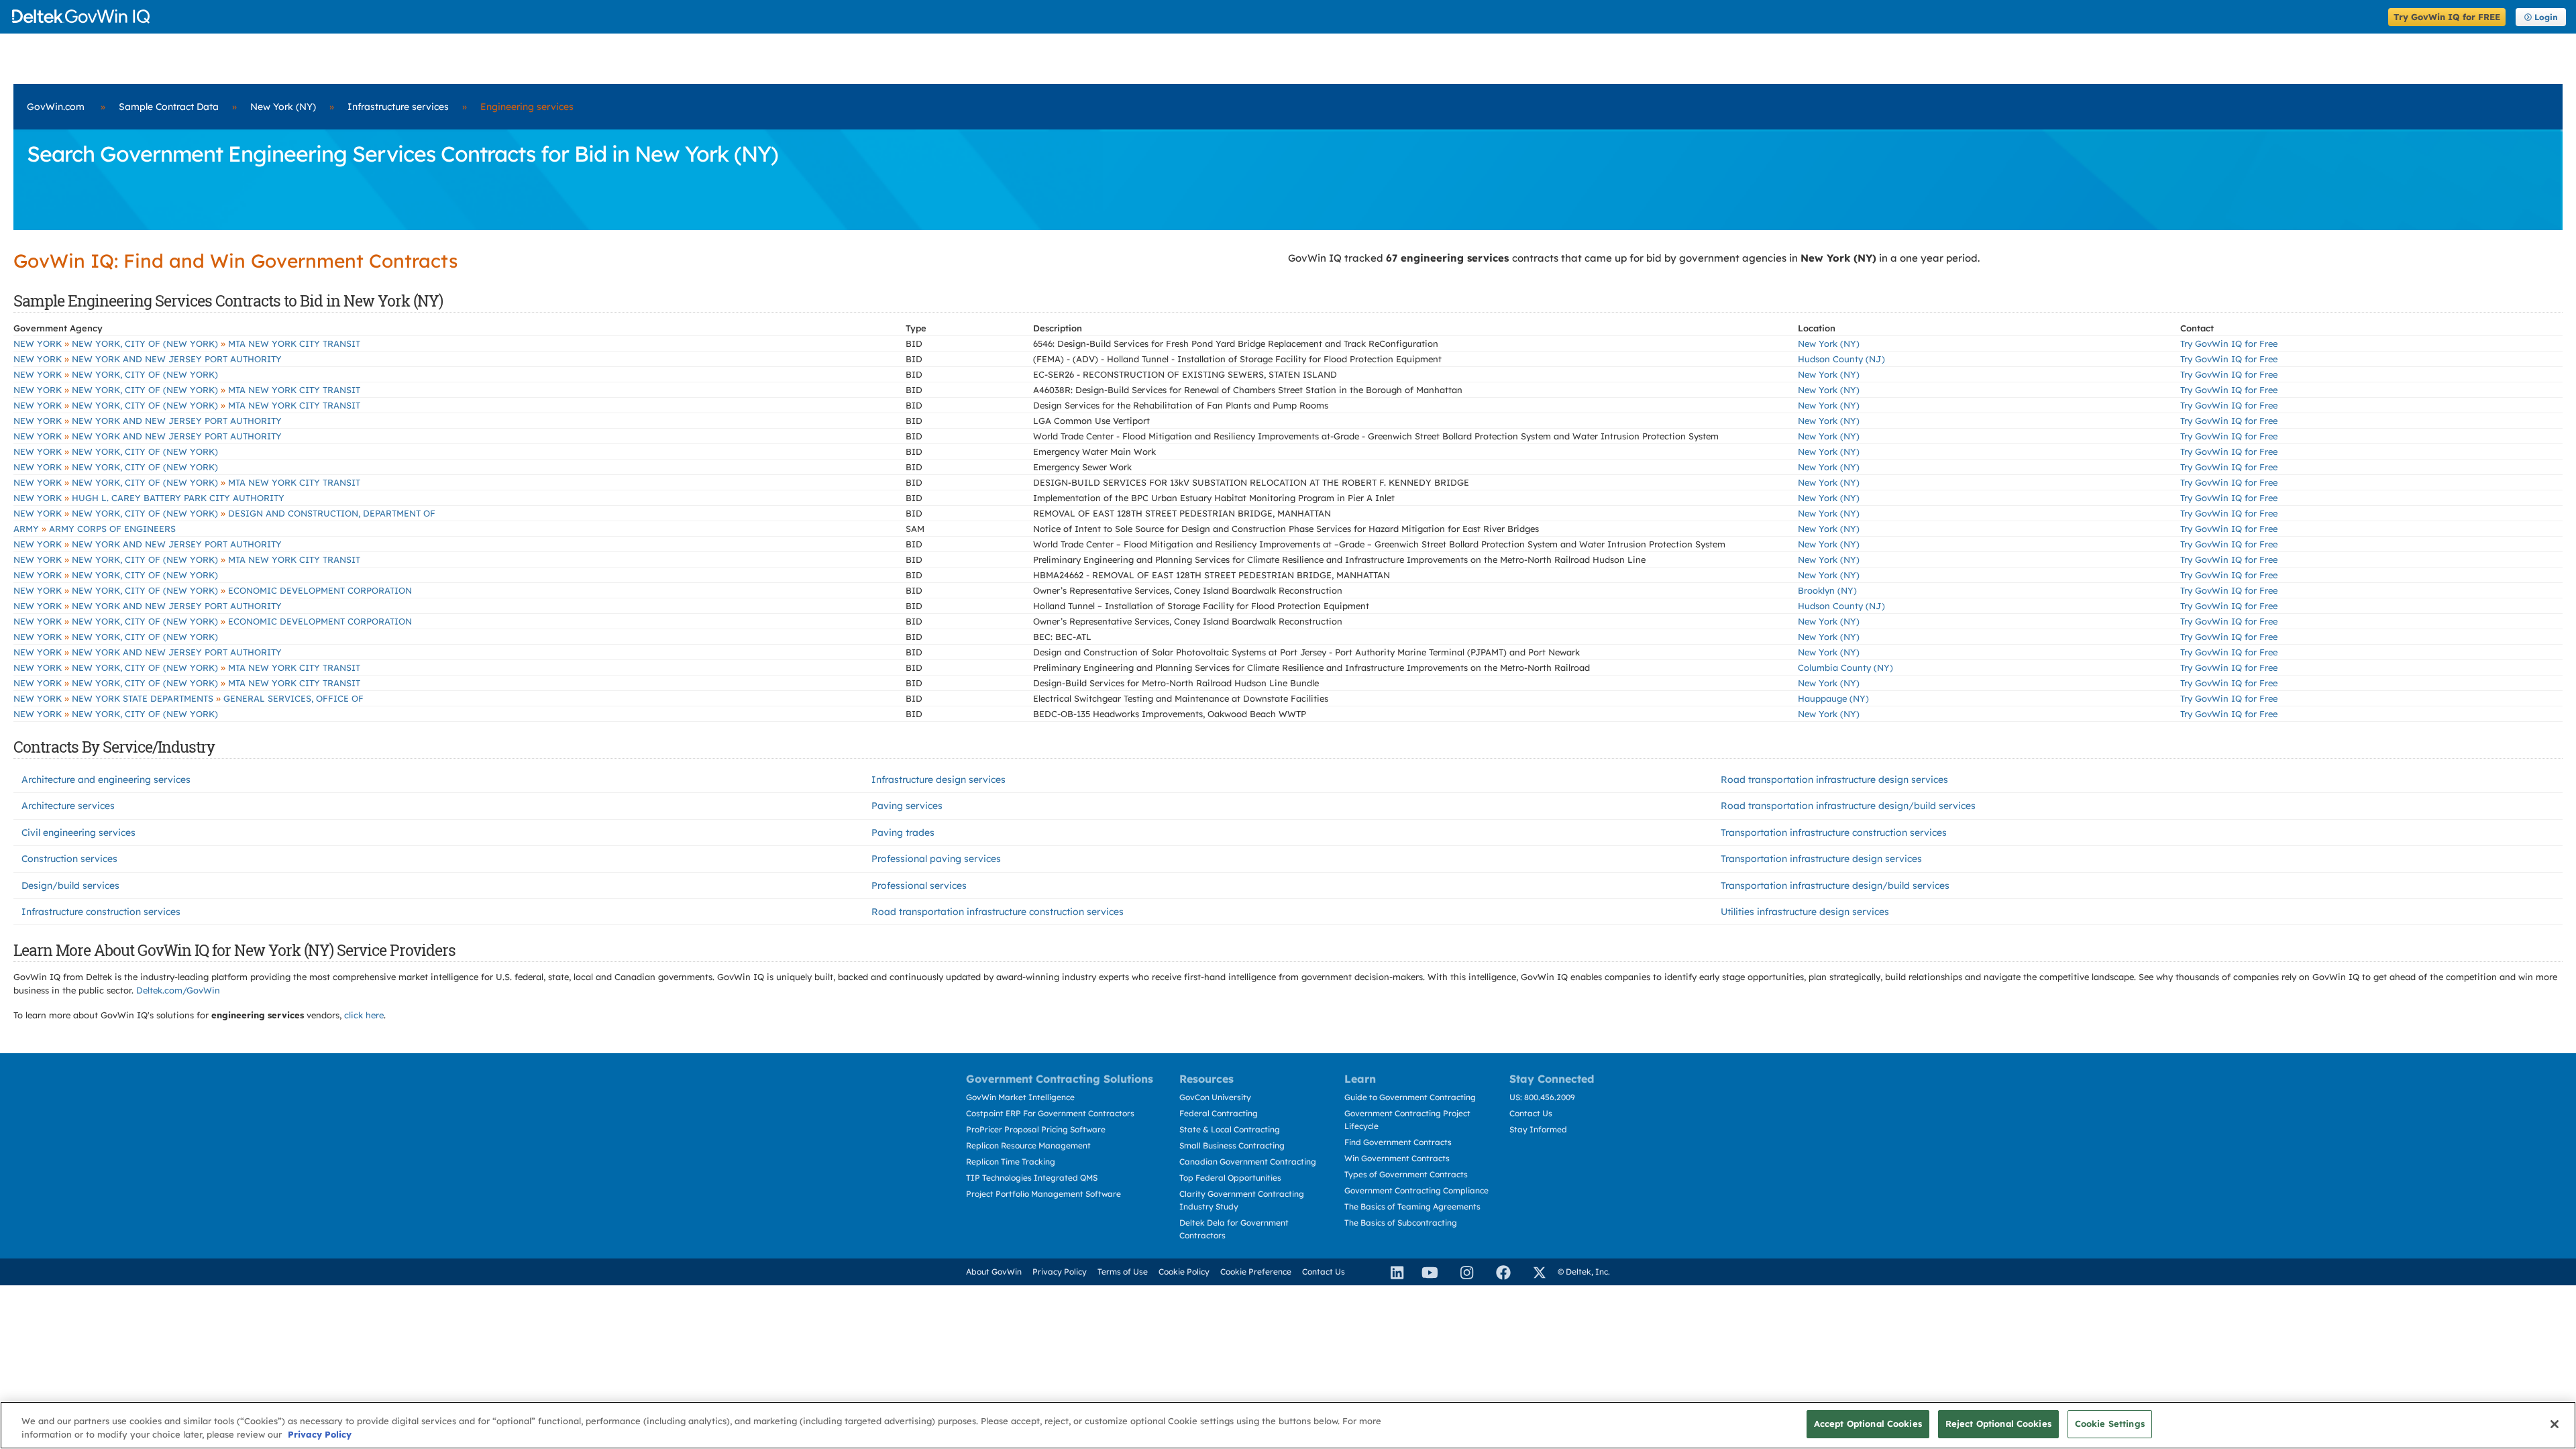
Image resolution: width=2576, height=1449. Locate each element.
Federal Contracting (1219, 1113)
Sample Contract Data (169, 107)
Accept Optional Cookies (1868, 1424)
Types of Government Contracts (1406, 1174)
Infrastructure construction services (101, 912)
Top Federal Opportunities (1230, 1178)
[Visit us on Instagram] (1461, 1272)
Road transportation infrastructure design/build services (1848, 806)
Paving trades (903, 833)
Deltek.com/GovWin (178, 990)
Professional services (919, 885)
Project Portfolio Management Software (1043, 1194)
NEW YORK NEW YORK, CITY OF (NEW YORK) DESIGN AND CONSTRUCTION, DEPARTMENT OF (224, 513)
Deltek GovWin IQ (1196, 16)
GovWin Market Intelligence (1020, 1097)
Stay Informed (1538, 1129)
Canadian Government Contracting (1248, 1162)
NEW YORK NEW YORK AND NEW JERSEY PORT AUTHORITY (148, 359)
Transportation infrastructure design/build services (1835, 885)
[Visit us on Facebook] (1497, 1272)
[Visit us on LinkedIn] (1391, 1272)
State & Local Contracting (1230, 1129)
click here (364, 1015)
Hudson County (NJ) (1841, 359)
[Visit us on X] (1534, 1272)
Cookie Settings (2110, 1424)
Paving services (907, 806)
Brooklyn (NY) (1827, 590)
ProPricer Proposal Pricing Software (1036, 1129)
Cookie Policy (1184, 1272)
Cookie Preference (1256, 1272)
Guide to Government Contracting (1410, 1097)
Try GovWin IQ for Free (2229, 343)
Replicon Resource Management (1028, 1145)
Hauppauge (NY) (1833, 698)
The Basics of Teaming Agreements (1412, 1206)
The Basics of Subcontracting (1401, 1223)
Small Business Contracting (1232, 1145)
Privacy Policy (1060, 1272)
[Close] (2555, 1424)
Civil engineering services (78, 833)
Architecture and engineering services (106, 780)
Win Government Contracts (1397, 1158)
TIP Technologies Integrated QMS (1032, 1178)
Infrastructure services (398, 107)
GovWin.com (56, 107)
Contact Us (1531, 1113)
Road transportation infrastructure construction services (998, 912)
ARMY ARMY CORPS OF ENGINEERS (95, 529)
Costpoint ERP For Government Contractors (1050, 1113)
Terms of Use (1123, 1272)
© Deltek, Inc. (1584, 1272)
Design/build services (70, 885)
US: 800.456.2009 (1542, 1097)
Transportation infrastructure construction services (1834, 833)
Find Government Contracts (1398, 1142)
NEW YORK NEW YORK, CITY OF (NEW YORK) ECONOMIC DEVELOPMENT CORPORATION (213, 590)
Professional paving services (936, 859)
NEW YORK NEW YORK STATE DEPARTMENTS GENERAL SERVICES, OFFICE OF (189, 698)
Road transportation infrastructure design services (1834, 780)
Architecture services (68, 806)
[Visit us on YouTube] (1426, 1272)
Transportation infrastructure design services (1821, 859)
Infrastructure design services (938, 780)
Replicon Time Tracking (1011, 1162)
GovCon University (1215, 1097)
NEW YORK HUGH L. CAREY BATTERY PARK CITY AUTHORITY (149, 498)
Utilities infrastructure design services (1805, 912)
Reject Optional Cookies (1998, 1424)
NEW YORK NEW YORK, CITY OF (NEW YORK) (116, 374)
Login (2546, 17)
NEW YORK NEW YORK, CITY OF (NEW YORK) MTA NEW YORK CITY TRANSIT (187, 343)
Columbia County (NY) (1845, 667)
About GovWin (994, 1272)
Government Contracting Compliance (1416, 1190)
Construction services (69, 859)
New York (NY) (283, 107)
